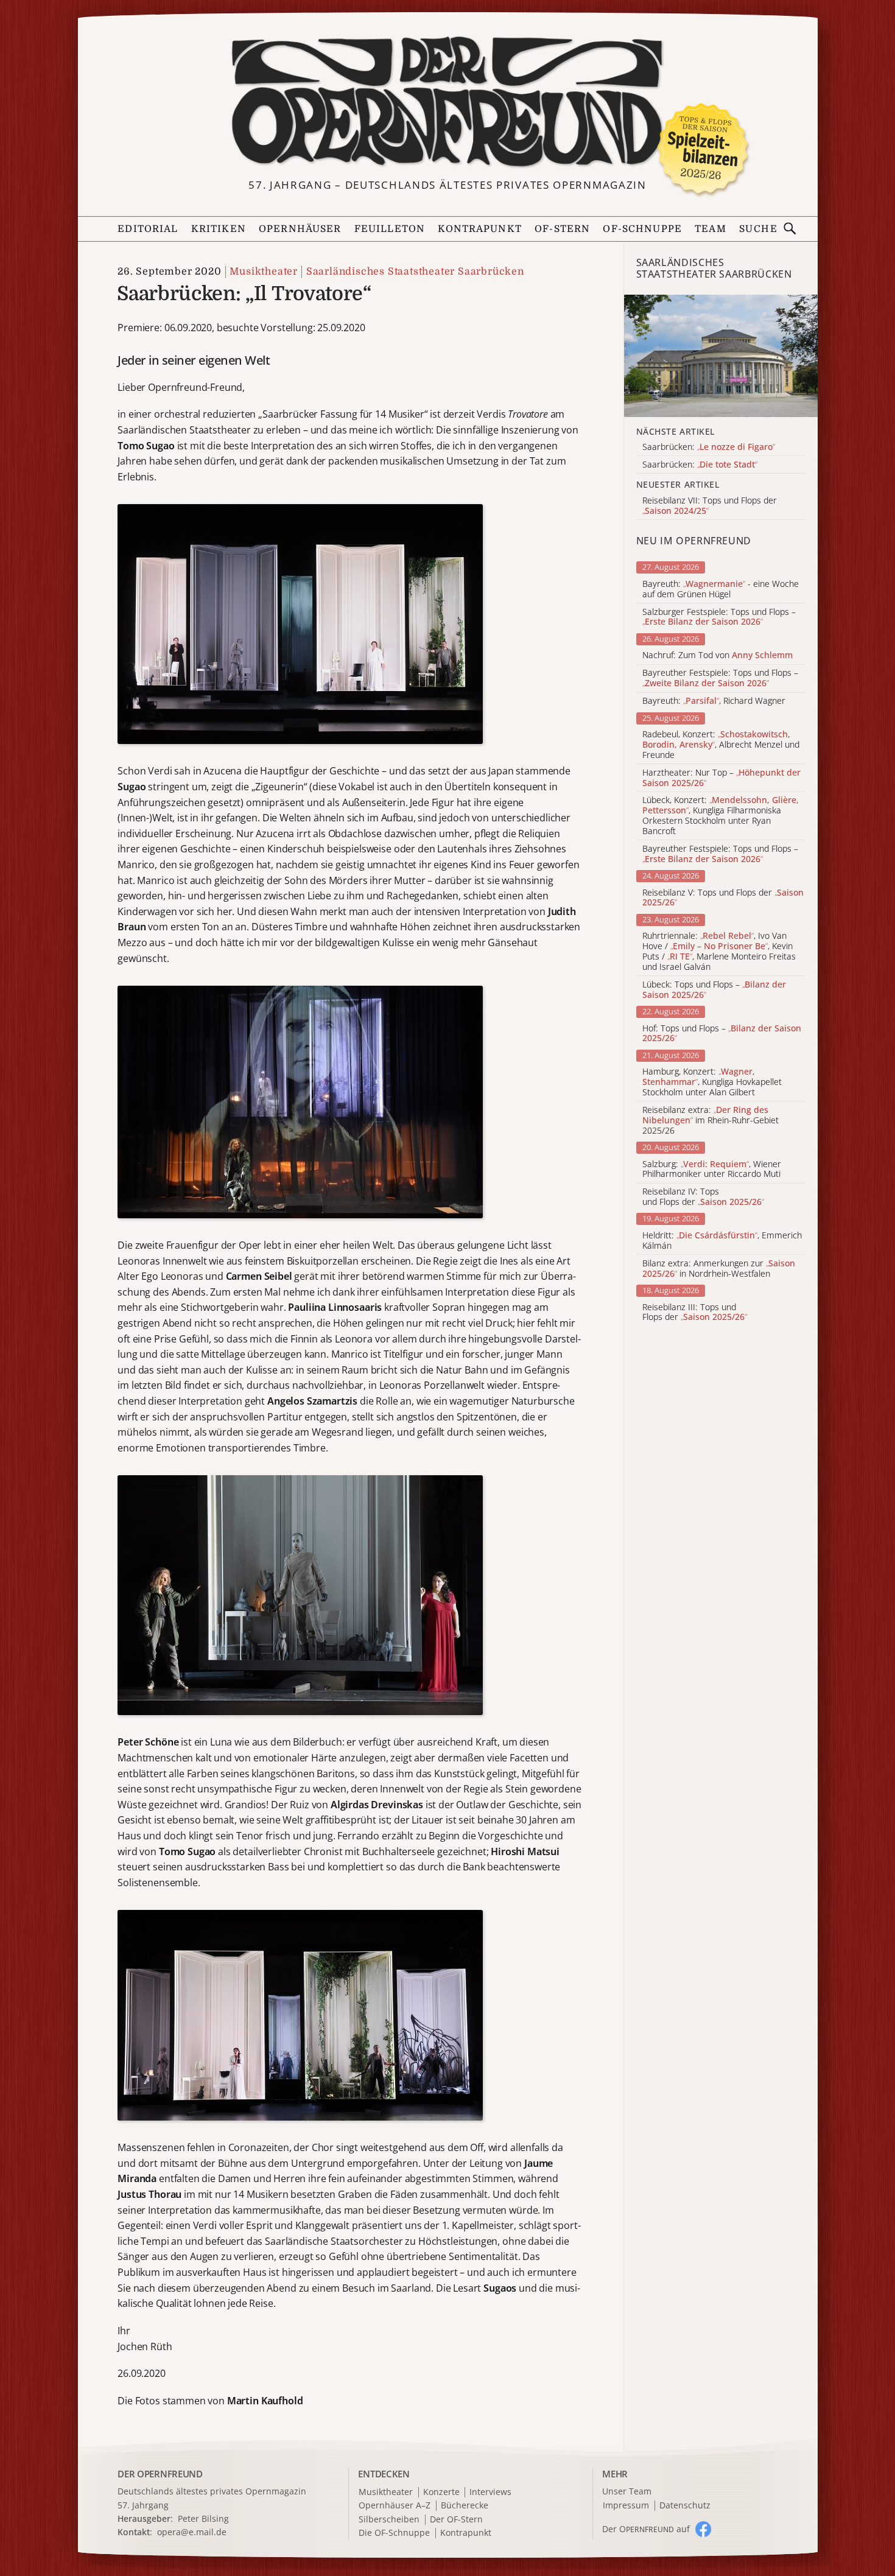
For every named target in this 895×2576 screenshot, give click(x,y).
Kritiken (219, 229)
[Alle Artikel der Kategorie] (721, 356)
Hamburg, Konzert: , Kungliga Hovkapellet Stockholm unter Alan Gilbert (712, 1082)
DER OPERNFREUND (160, 2474)
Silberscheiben (389, 2520)
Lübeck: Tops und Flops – (714, 990)
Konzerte (441, 2492)
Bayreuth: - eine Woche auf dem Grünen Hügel (721, 589)
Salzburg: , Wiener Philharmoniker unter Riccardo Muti (712, 1170)
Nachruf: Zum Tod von (718, 655)
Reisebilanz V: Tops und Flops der (723, 898)
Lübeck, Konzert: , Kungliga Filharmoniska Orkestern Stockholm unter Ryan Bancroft (721, 816)
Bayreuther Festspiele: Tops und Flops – (720, 678)
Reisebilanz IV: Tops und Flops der (703, 1197)
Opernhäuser (300, 229)
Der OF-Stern (456, 2520)
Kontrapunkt (480, 229)
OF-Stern (562, 229)
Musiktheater (264, 272)
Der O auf (646, 2529)
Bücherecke (465, 2506)
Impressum (626, 2506)
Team (711, 229)
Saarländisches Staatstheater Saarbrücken (415, 272)
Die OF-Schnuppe (394, 2533)
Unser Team (627, 2491)
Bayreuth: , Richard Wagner (714, 701)
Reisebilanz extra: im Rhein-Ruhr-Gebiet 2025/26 (711, 1120)
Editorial (148, 229)
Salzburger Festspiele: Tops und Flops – (719, 617)
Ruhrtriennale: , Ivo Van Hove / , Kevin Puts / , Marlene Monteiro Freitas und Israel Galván (719, 951)
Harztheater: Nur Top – (721, 778)
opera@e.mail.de (192, 2532)
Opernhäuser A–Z (395, 2506)
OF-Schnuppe (642, 229)
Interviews (490, 2492)
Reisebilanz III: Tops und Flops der (695, 1313)
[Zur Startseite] (447, 102)
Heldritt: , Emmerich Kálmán (722, 1241)
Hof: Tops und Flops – (722, 1034)
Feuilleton (390, 229)
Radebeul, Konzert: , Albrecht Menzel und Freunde (721, 745)
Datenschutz (685, 2506)
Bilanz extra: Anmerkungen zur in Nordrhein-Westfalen (719, 1269)
